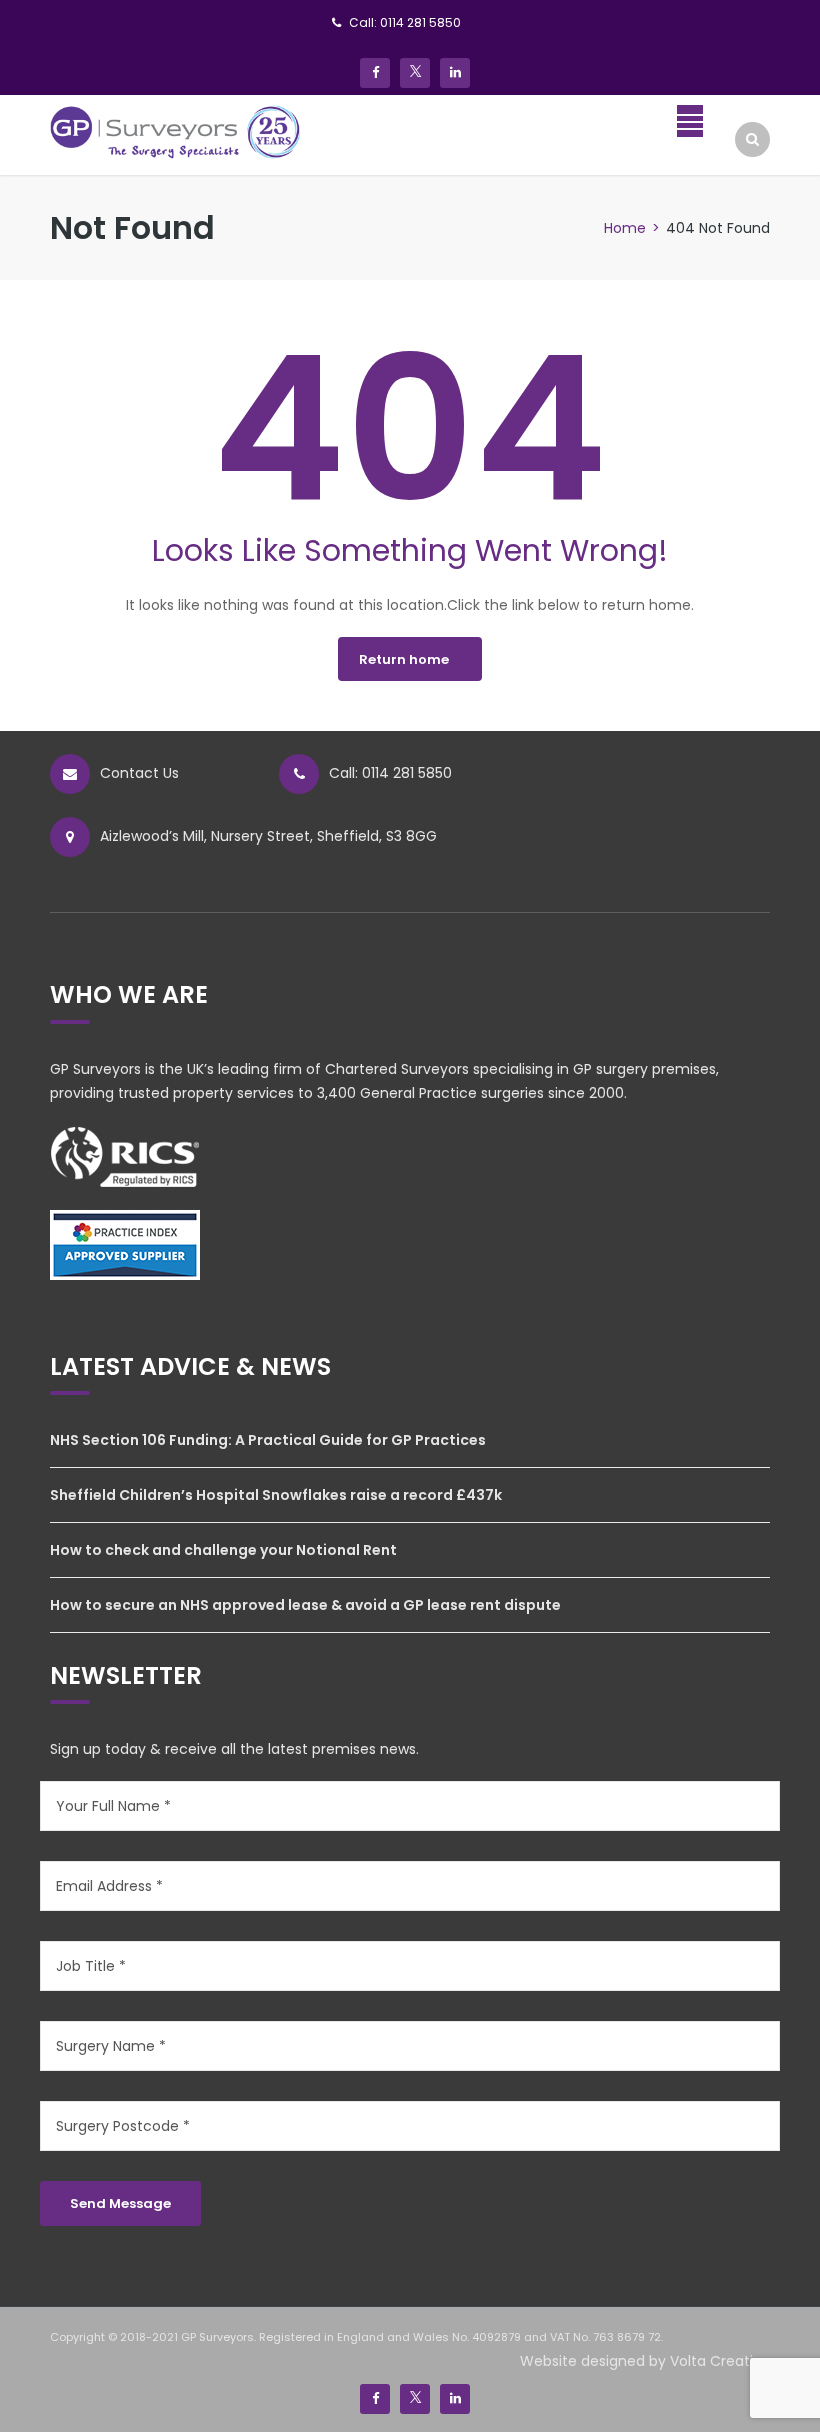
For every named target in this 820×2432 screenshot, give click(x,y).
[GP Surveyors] (176, 131)
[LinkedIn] (455, 73)
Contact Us (139, 773)
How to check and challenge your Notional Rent (223, 1550)
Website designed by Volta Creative (645, 2361)
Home (625, 228)
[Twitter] (415, 73)
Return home (404, 659)
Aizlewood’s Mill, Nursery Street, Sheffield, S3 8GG (268, 836)
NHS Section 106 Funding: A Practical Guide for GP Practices (268, 1440)
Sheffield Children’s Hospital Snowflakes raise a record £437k (276, 1495)
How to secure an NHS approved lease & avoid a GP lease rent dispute (305, 1605)
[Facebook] (375, 73)
